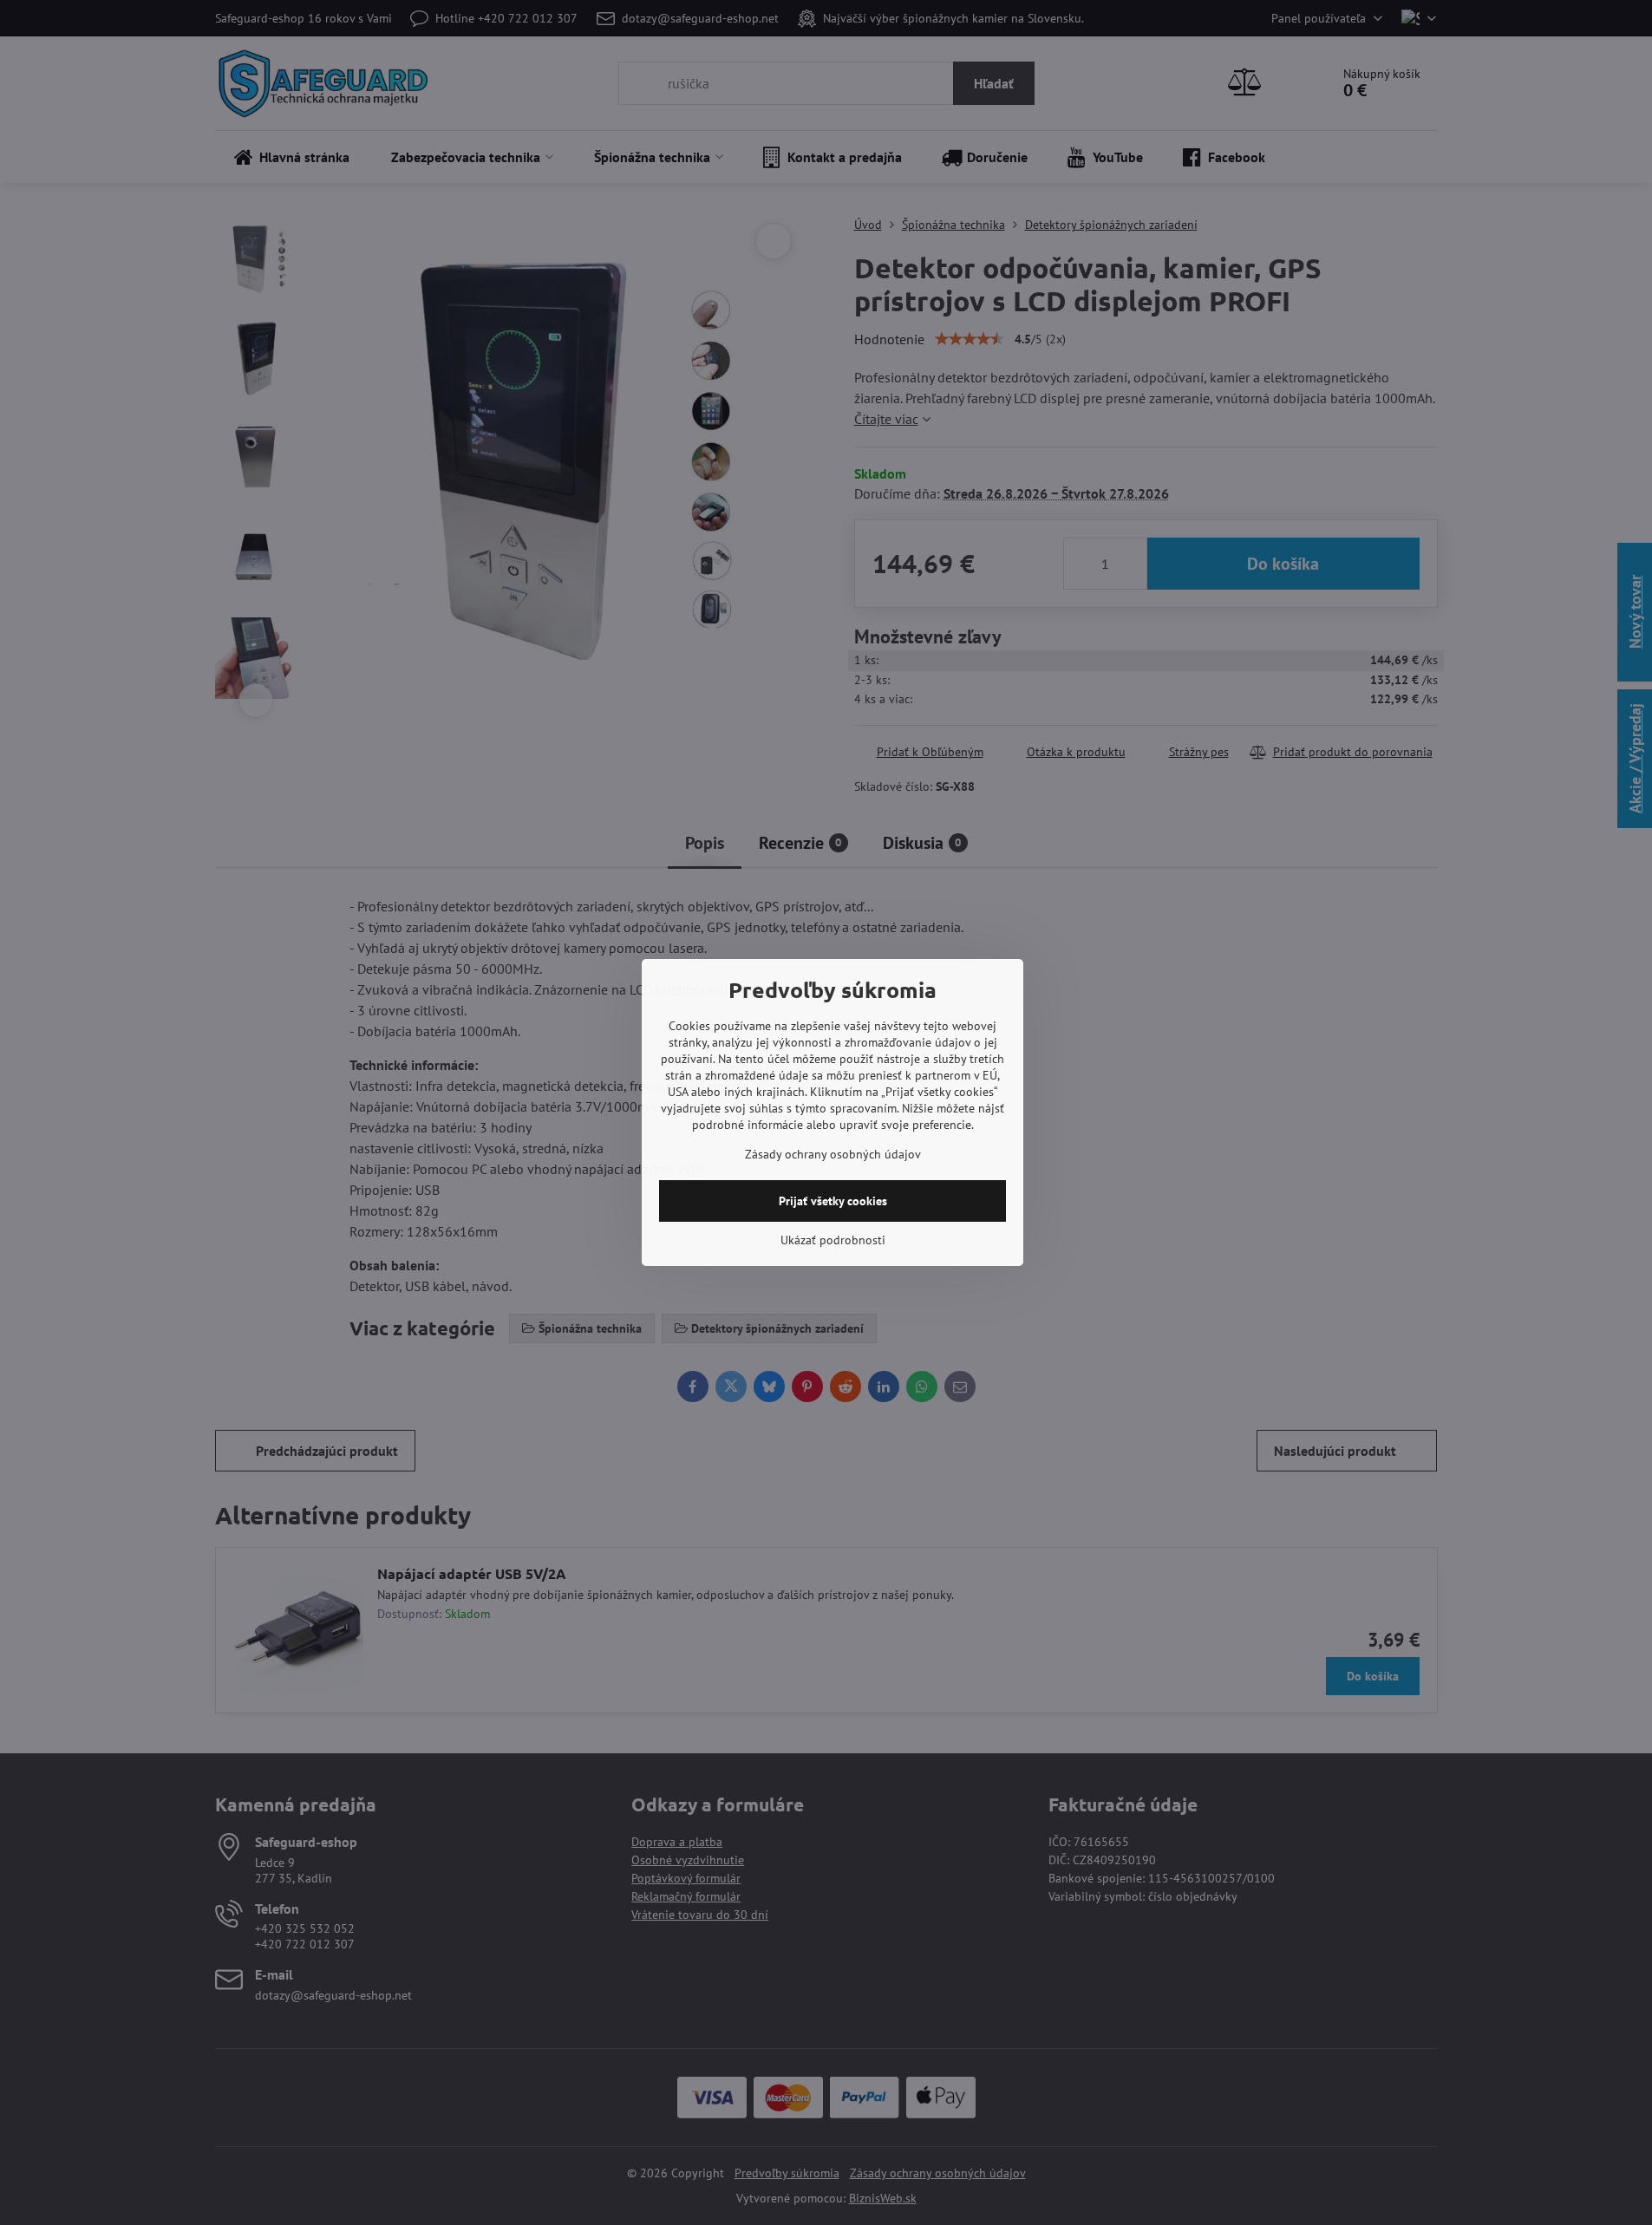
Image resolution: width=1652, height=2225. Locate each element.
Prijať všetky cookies (833, 1201)
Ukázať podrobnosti (833, 1240)
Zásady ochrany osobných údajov (833, 1154)
